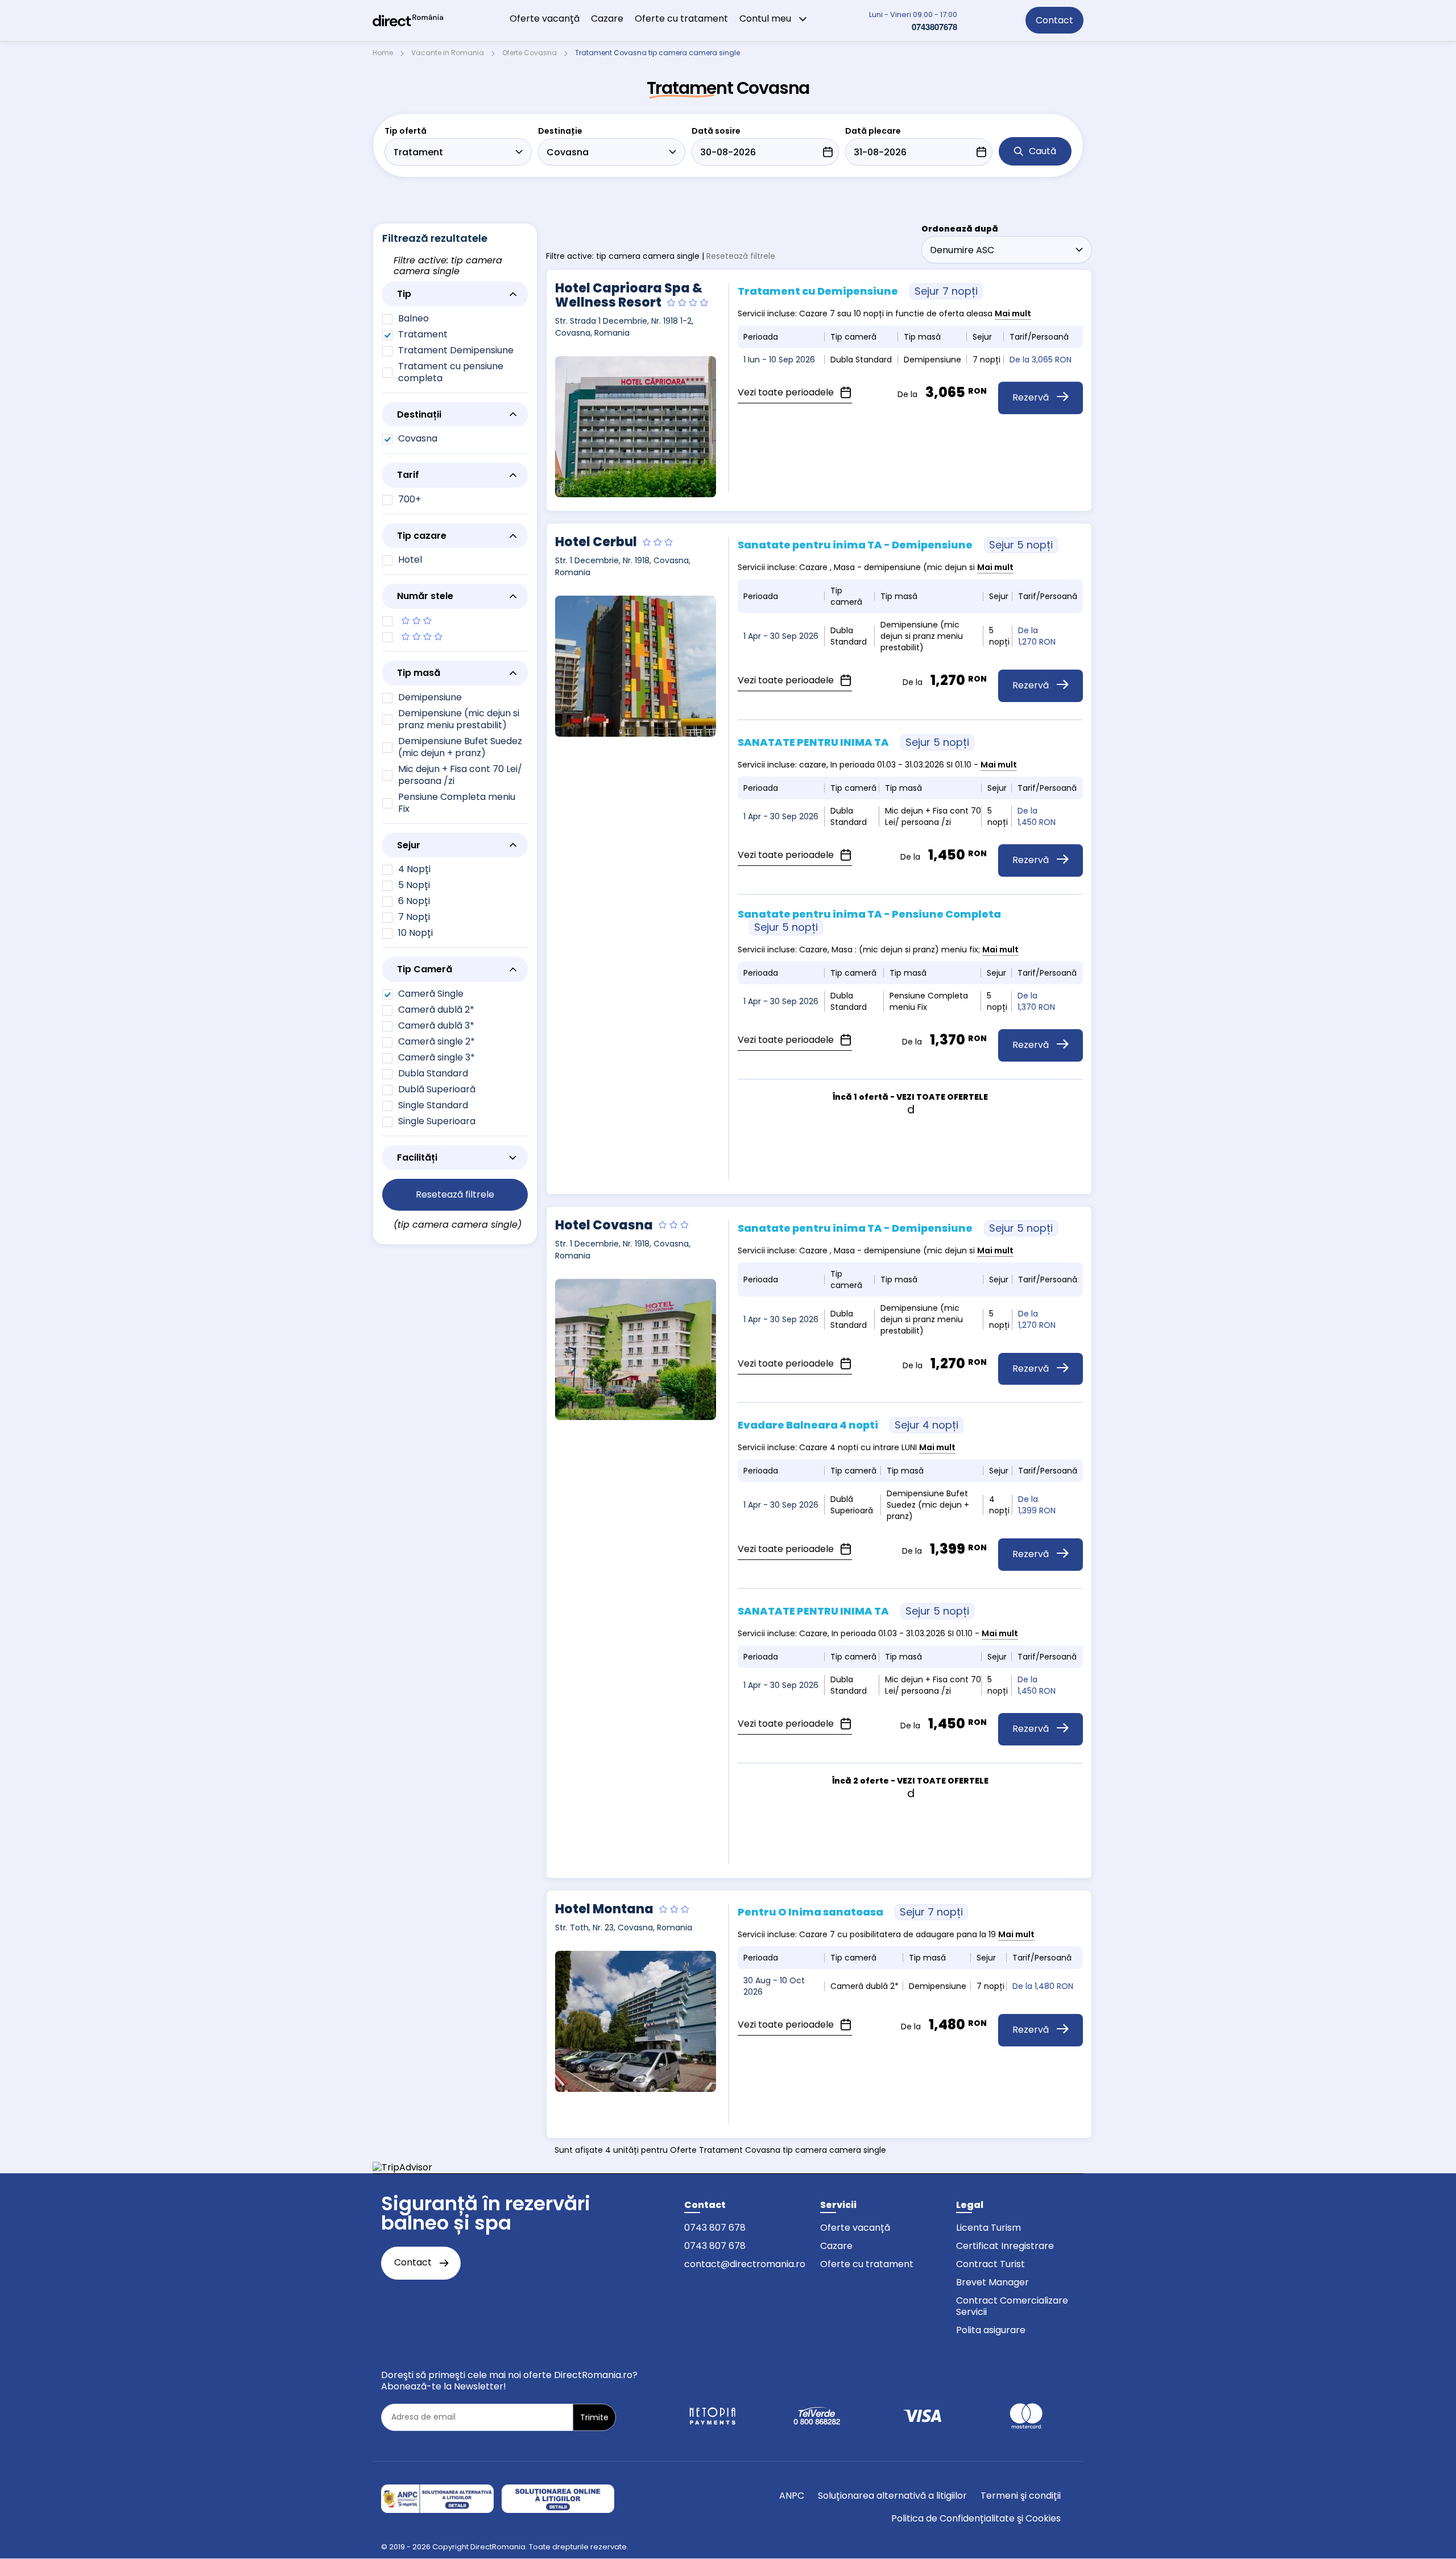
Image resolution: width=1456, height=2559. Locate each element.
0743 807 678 (715, 2228)
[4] (455, 637)
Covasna (418, 438)
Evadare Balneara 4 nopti (848, 1425)
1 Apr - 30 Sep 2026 (781, 636)
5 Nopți (414, 885)
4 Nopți (414, 869)
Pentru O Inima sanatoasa (850, 1912)
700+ (409, 499)
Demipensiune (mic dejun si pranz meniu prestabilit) (459, 719)
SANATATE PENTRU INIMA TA (853, 742)
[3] (455, 621)
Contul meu (766, 18)
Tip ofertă (406, 131)
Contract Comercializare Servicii (1012, 2306)
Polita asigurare (991, 2330)
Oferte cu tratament (681, 18)
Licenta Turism (988, 2228)
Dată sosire (716, 131)
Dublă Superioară (437, 1089)
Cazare (607, 18)
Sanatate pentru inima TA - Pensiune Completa (869, 921)
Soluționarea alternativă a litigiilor (892, 2496)
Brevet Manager (992, 2282)
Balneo (413, 318)
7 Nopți (414, 917)
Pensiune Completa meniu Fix (457, 803)
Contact (1054, 20)
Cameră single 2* (437, 1041)
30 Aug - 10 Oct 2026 (774, 1986)
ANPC (792, 2496)
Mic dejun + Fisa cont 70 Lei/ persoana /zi (460, 775)
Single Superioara (437, 1121)
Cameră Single (431, 994)
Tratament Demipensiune (456, 350)
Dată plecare (873, 131)
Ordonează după (960, 229)
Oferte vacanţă (545, 18)
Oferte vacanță (855, 2228)
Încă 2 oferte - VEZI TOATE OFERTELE (910, 1781)
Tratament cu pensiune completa (451, 372)
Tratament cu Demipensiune (858, 291)
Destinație (560, 131)
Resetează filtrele (741, 256)
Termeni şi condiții (1021, 2496)
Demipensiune (430, 697)
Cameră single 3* (437, 1057)
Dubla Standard (433, 1073)
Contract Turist (990, 2264)
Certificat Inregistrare (1005, 2246)
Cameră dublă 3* (436, 1025)
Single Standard (433, 1105)
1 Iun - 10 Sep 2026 (779, 360)
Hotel (410, 560)
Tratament (423, 334)
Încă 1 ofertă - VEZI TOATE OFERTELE (910, 1097)
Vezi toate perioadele (787, 392)
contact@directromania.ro (745, 2264)
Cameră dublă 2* (436, 1010)
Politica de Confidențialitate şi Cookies (976, 2518)
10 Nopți (415, 933)
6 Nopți (414, 901)
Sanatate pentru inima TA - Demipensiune (895, 545)
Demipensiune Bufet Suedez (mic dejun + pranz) (460, 747)
